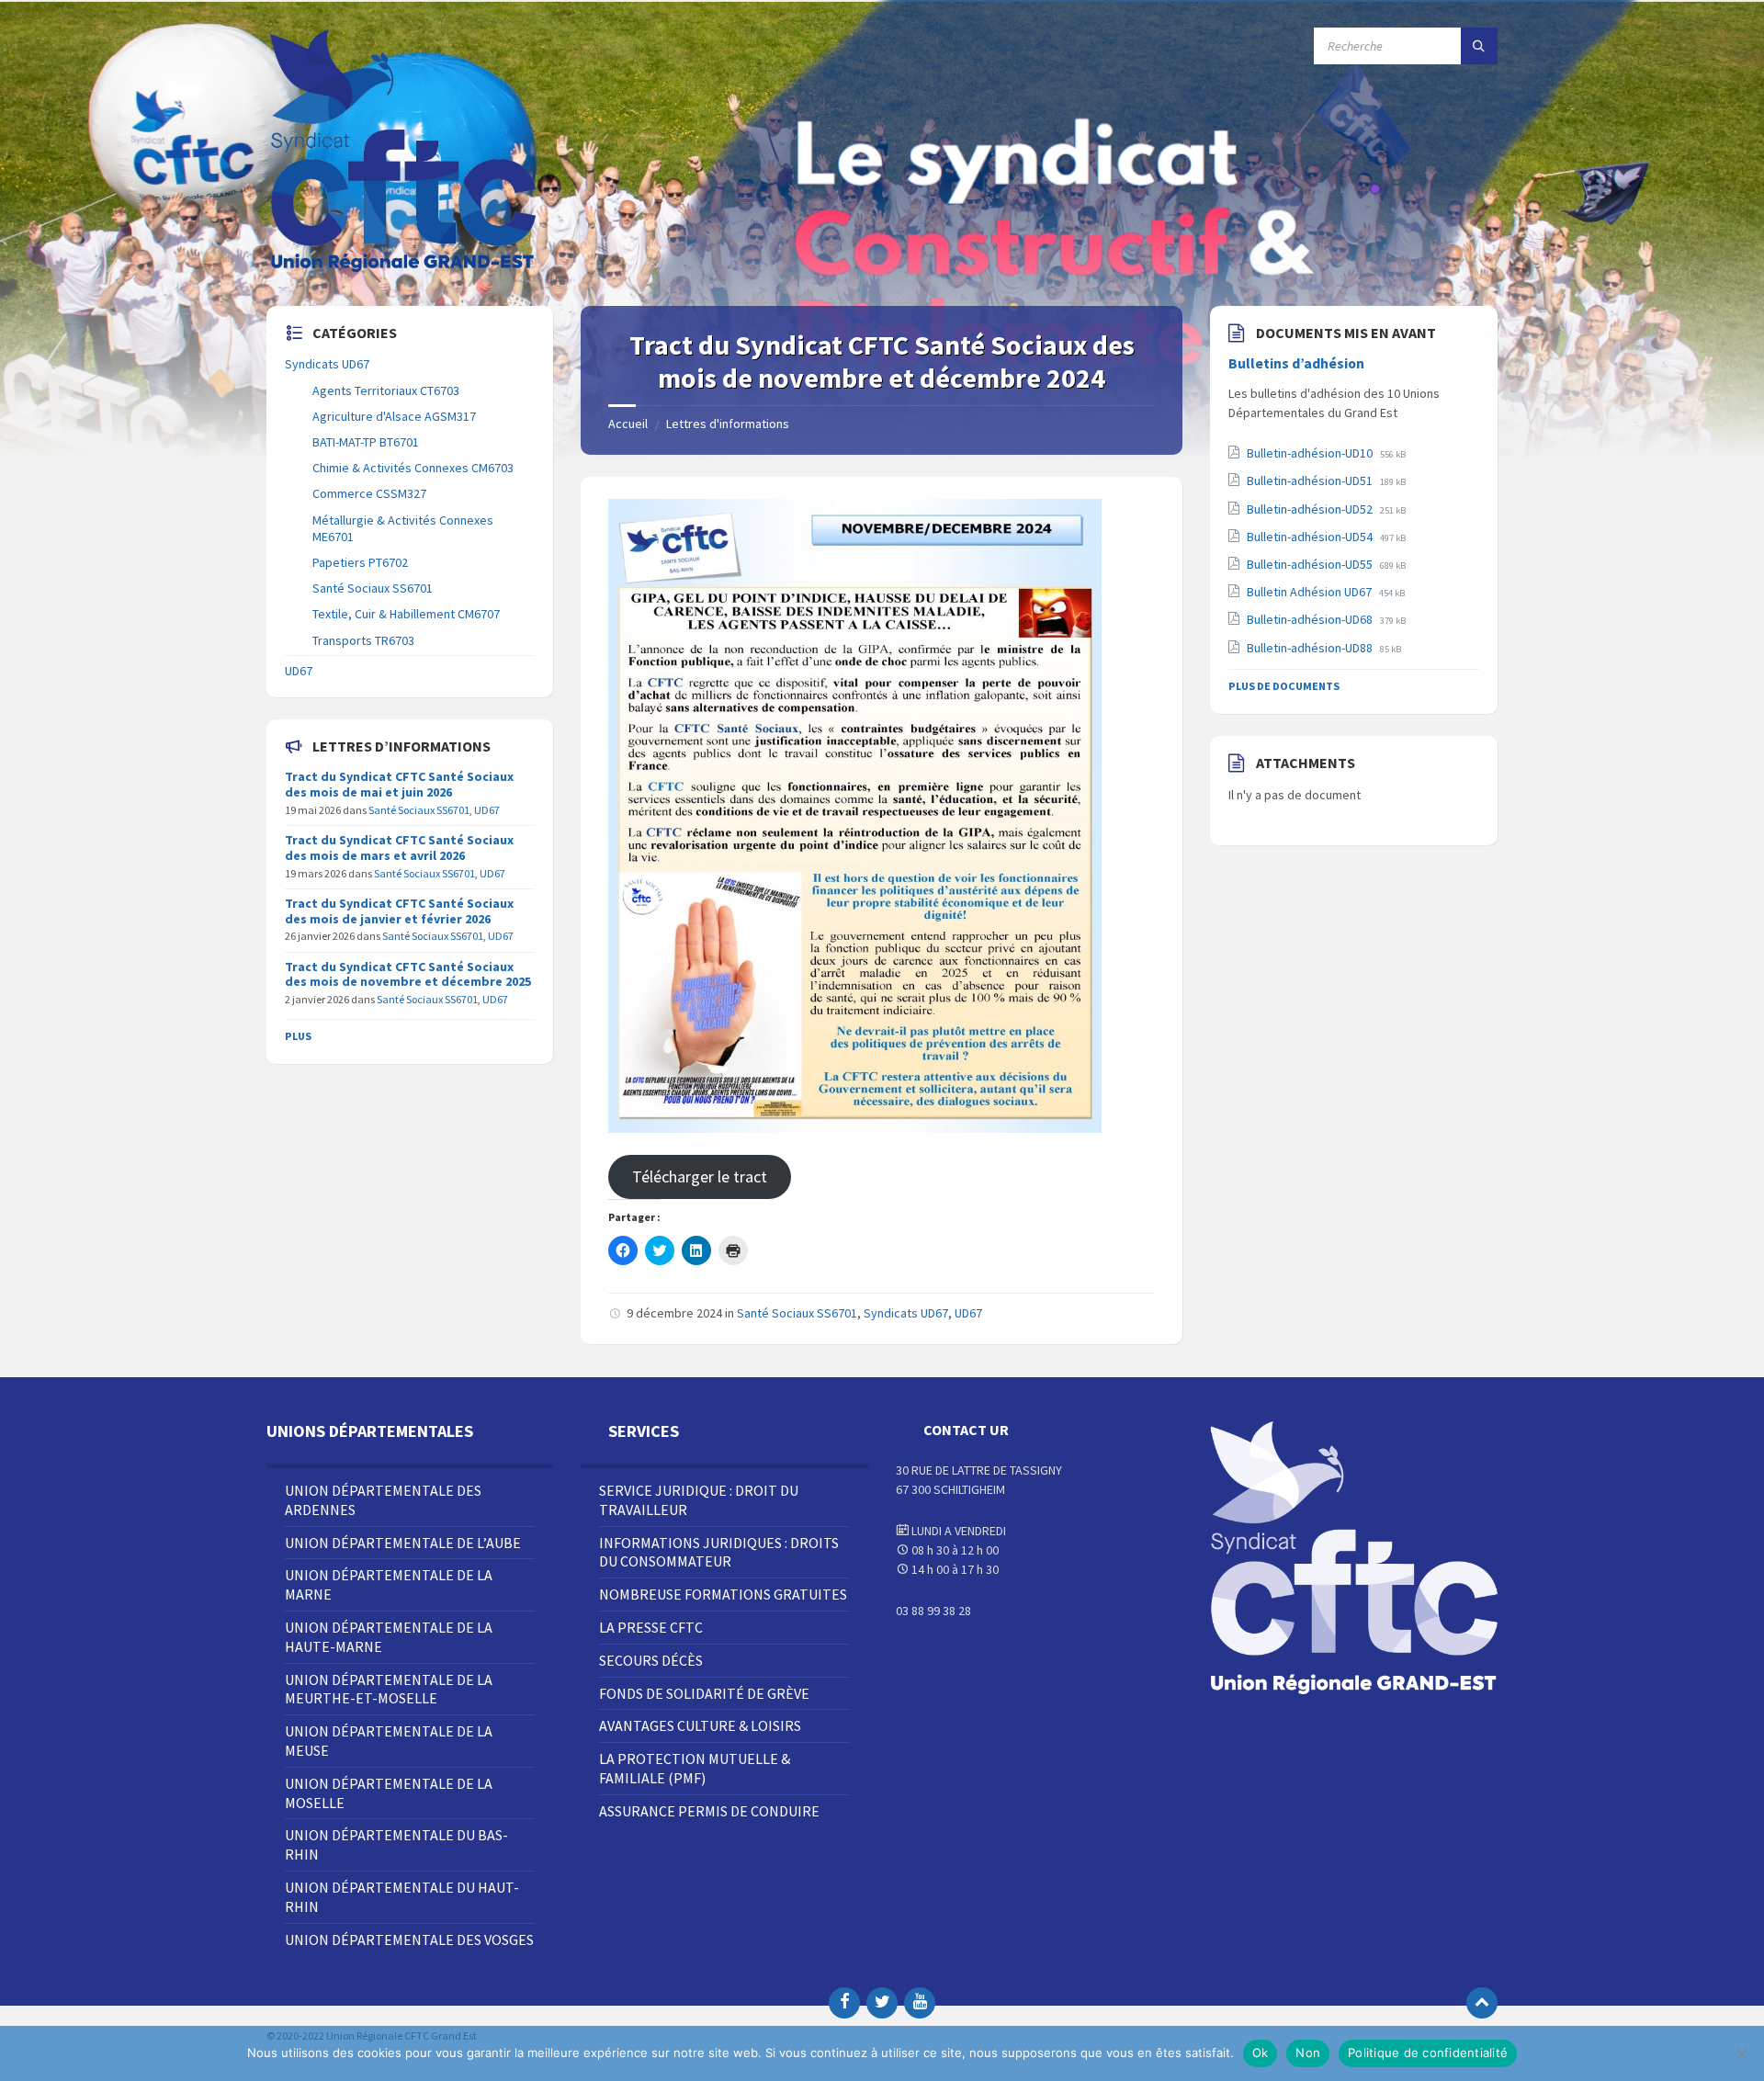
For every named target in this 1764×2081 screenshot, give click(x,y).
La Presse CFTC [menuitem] (651, 1627)
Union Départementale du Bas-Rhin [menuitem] (396, 1844)
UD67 (968, 1313)
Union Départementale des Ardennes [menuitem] (383, 1500)
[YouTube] (920, 2003)
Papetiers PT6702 (360, 562)
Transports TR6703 (363, 640)
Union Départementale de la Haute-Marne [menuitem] (389, 1637)
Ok (1261, 2053)
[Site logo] (404, 270)
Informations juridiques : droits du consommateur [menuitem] (719, 1552)
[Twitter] (882, 2003)
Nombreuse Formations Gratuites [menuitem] (723, 1594)
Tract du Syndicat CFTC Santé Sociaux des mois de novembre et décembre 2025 (408, 974)
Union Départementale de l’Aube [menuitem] (403, 1543)
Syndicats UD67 (906, 1313)
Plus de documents (1284, 686)
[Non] (1741, 2053)
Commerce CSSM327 (369, 493)
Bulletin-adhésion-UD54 (1311, 537)
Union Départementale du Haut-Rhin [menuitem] (402, 1897)
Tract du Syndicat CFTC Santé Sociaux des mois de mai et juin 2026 (399, 784)
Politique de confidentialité (1428, 2053)
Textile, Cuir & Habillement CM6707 (406, 614)
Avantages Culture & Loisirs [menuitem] (700, 1725)
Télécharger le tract (700, 1176)
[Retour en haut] (1482, 2003)
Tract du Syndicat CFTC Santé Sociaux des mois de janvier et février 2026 (399, 911)
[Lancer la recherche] (1479, 46)
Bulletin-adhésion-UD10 (1311, 453)
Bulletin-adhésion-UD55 (1311, 564)
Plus (298, 1036)
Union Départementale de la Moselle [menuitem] (389, 1793)
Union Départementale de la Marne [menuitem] (389, 1584)
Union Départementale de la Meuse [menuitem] (389, 1741)
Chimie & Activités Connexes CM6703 (413, 468)
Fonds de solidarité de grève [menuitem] (704, 1693)
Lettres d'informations (728, 424)
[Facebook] (844, 2003)
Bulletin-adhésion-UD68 (1311, 619)
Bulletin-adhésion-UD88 (1311, 648)
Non (1308, 2053)
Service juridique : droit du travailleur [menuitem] (699, 1500)
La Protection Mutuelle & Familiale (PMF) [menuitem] (695, 1768)
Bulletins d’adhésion (1296, 363)
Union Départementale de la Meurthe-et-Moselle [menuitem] (389, 1689)
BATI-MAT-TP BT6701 (366, 442)
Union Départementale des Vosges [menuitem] (409, 1940)
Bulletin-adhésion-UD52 (1311, 509)
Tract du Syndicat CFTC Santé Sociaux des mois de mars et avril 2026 (399, 848)
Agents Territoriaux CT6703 (386, 390)
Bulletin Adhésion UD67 (1311, 592)
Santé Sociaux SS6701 (797, 1313)
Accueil (628, 424)
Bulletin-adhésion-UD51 (1311, 481)
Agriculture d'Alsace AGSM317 (394, 416)
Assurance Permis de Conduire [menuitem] (709, 1811)
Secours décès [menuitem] (651, 1660)
